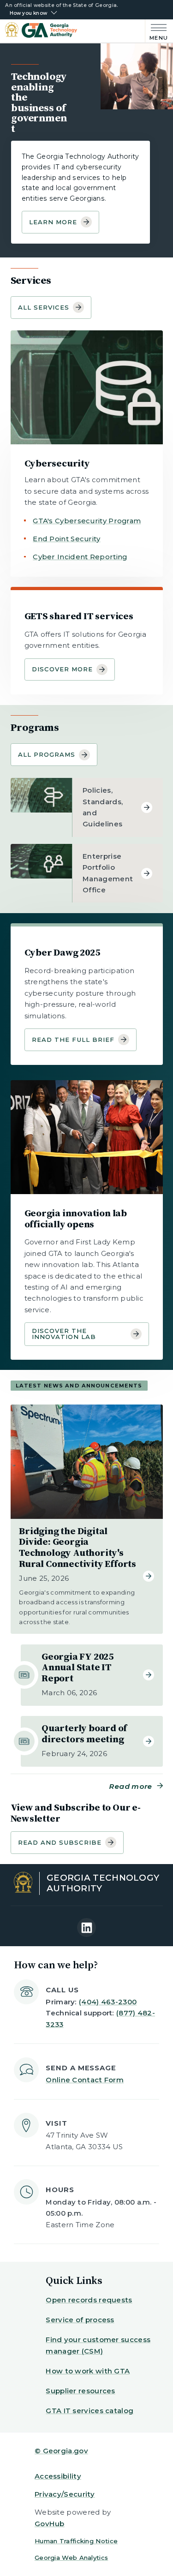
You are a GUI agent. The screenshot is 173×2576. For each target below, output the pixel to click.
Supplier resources (80, 2391)
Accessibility (58, 2476)
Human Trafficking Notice (76, 2541)
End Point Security (66, 539)
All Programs (47, 754)
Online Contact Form (85, 2080)
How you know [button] (28, 13)
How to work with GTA (88, 2371)
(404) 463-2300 (108, 2002)
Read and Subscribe (60, 1842)
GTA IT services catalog (89, 2411)
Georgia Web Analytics (71, 2558)
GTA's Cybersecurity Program (87, 521)
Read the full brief (73, 1040)
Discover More (63, 669)
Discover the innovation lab (64, 1334)
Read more (131, 1786)
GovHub (50, 2524)
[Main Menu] (157, 31)
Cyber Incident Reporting (80, 557)
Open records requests (89, 2300)
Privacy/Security (65, 2494)
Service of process (80, 2320)
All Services (44, 307)
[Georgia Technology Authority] (41, 31)
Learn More (53, 222)
